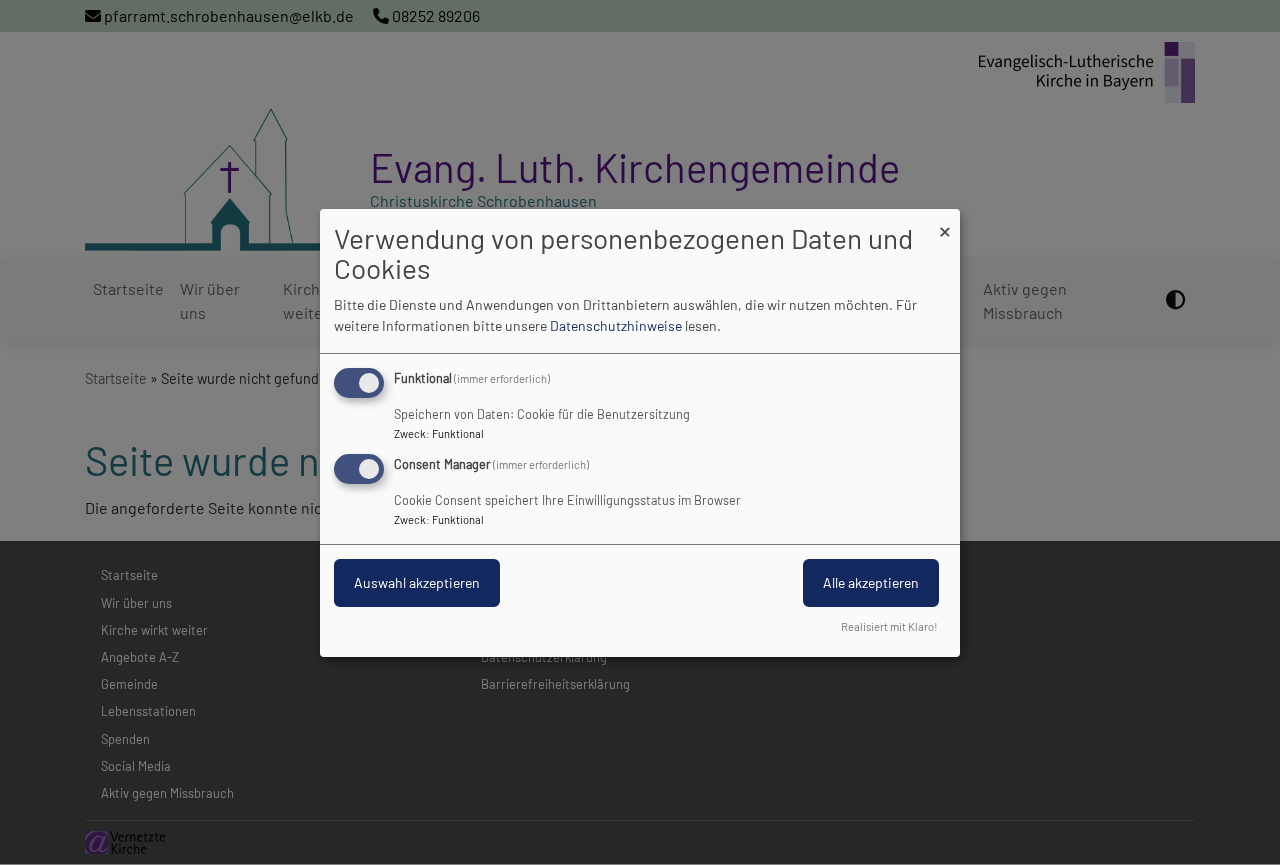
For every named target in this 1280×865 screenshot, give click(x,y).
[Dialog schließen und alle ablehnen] (945, 220)
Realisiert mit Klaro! (889, 626)
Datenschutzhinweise (616, 325)
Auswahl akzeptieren (417, 582)
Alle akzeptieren (871, 582)
